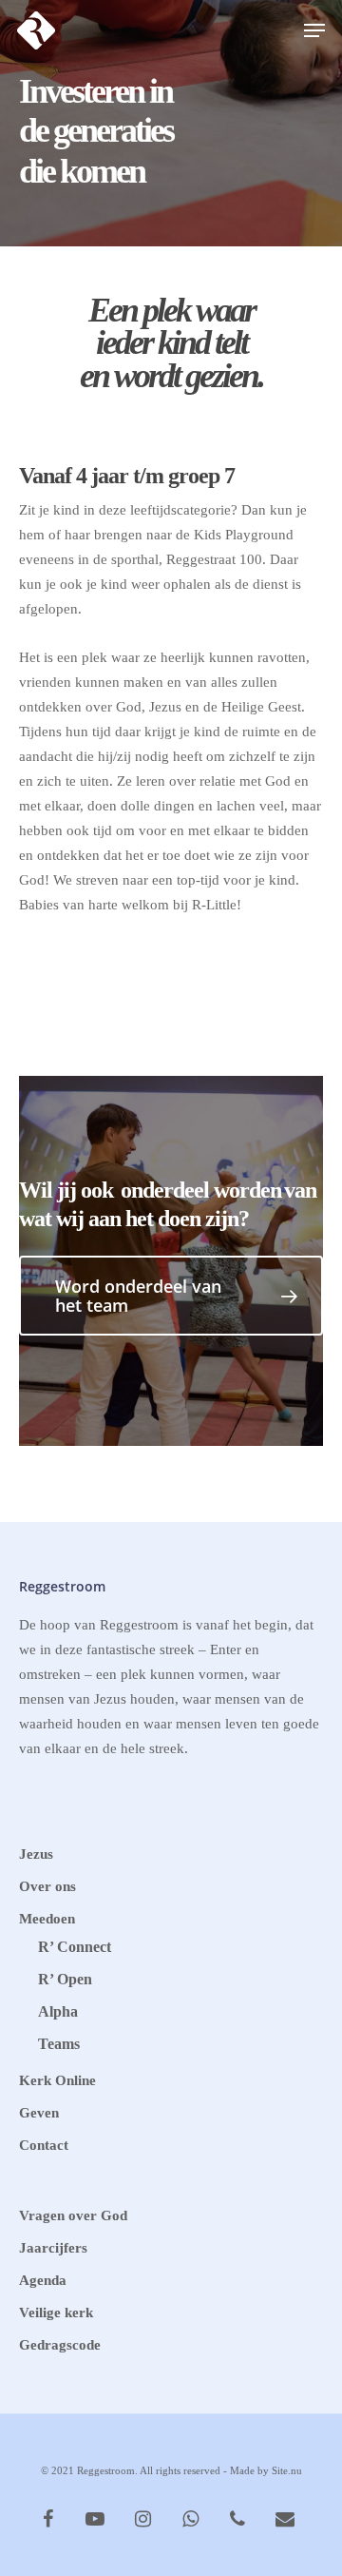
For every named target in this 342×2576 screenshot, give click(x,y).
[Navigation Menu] (314, 30)
